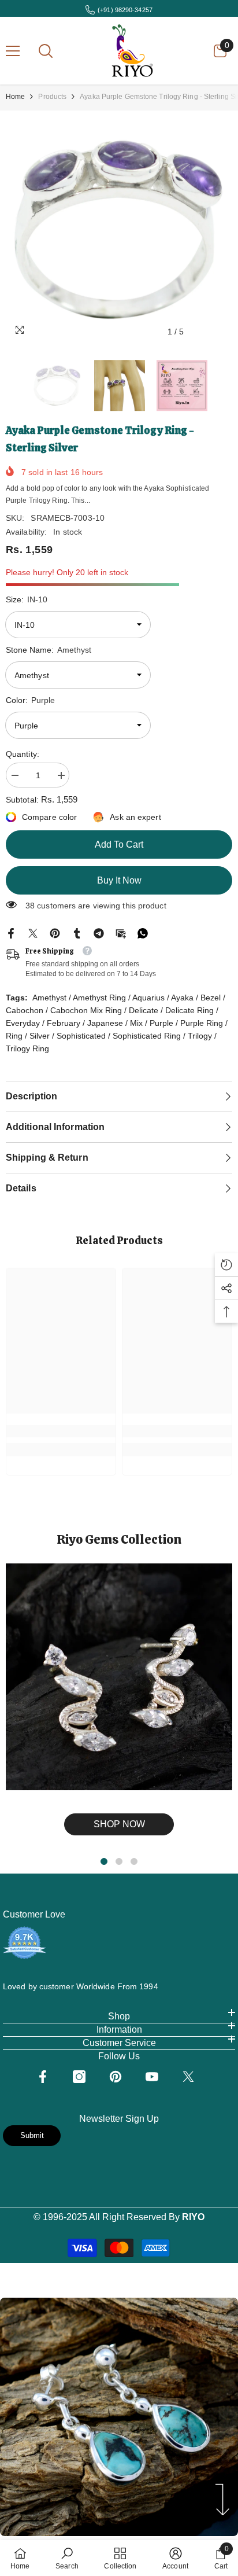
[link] (61, 1431)
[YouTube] (152, 2077)
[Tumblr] (77, 933)
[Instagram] (79, 2077)
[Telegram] (99, 933)
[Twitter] (33, 933)
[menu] (13, 51)
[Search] (46, 51)
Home (15, 97)
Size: (27, 599)
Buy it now (119, 880)
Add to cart (119, 844)
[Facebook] (11, 933)
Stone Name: (49, 650)
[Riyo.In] (119, 1677)
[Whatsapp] (143, 933)
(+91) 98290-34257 (125, 10)
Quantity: (23, 754)
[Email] (121, 933)
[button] (200, 332)
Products (52, 97)
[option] (119, 230)
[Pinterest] (55, 933)
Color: (30, 700)
